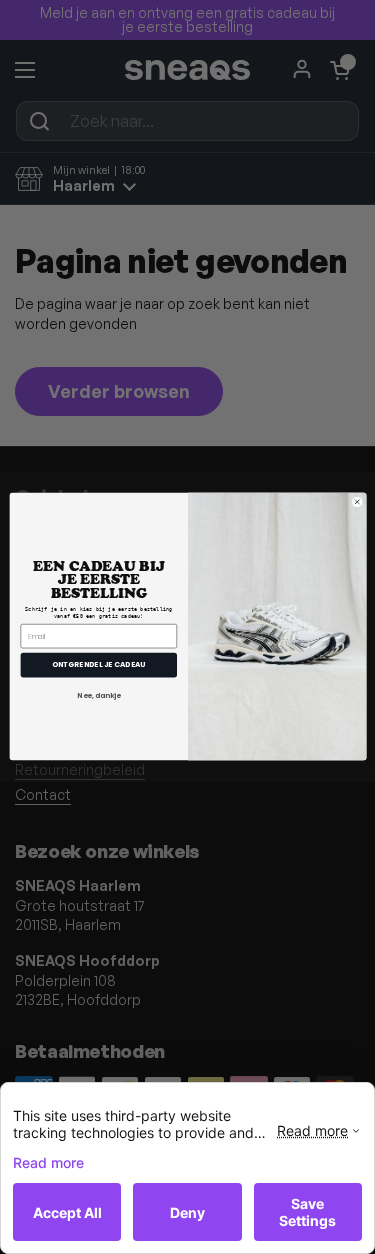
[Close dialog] (356, 502)
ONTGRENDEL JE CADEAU (98, 665)
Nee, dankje (98, 696)
